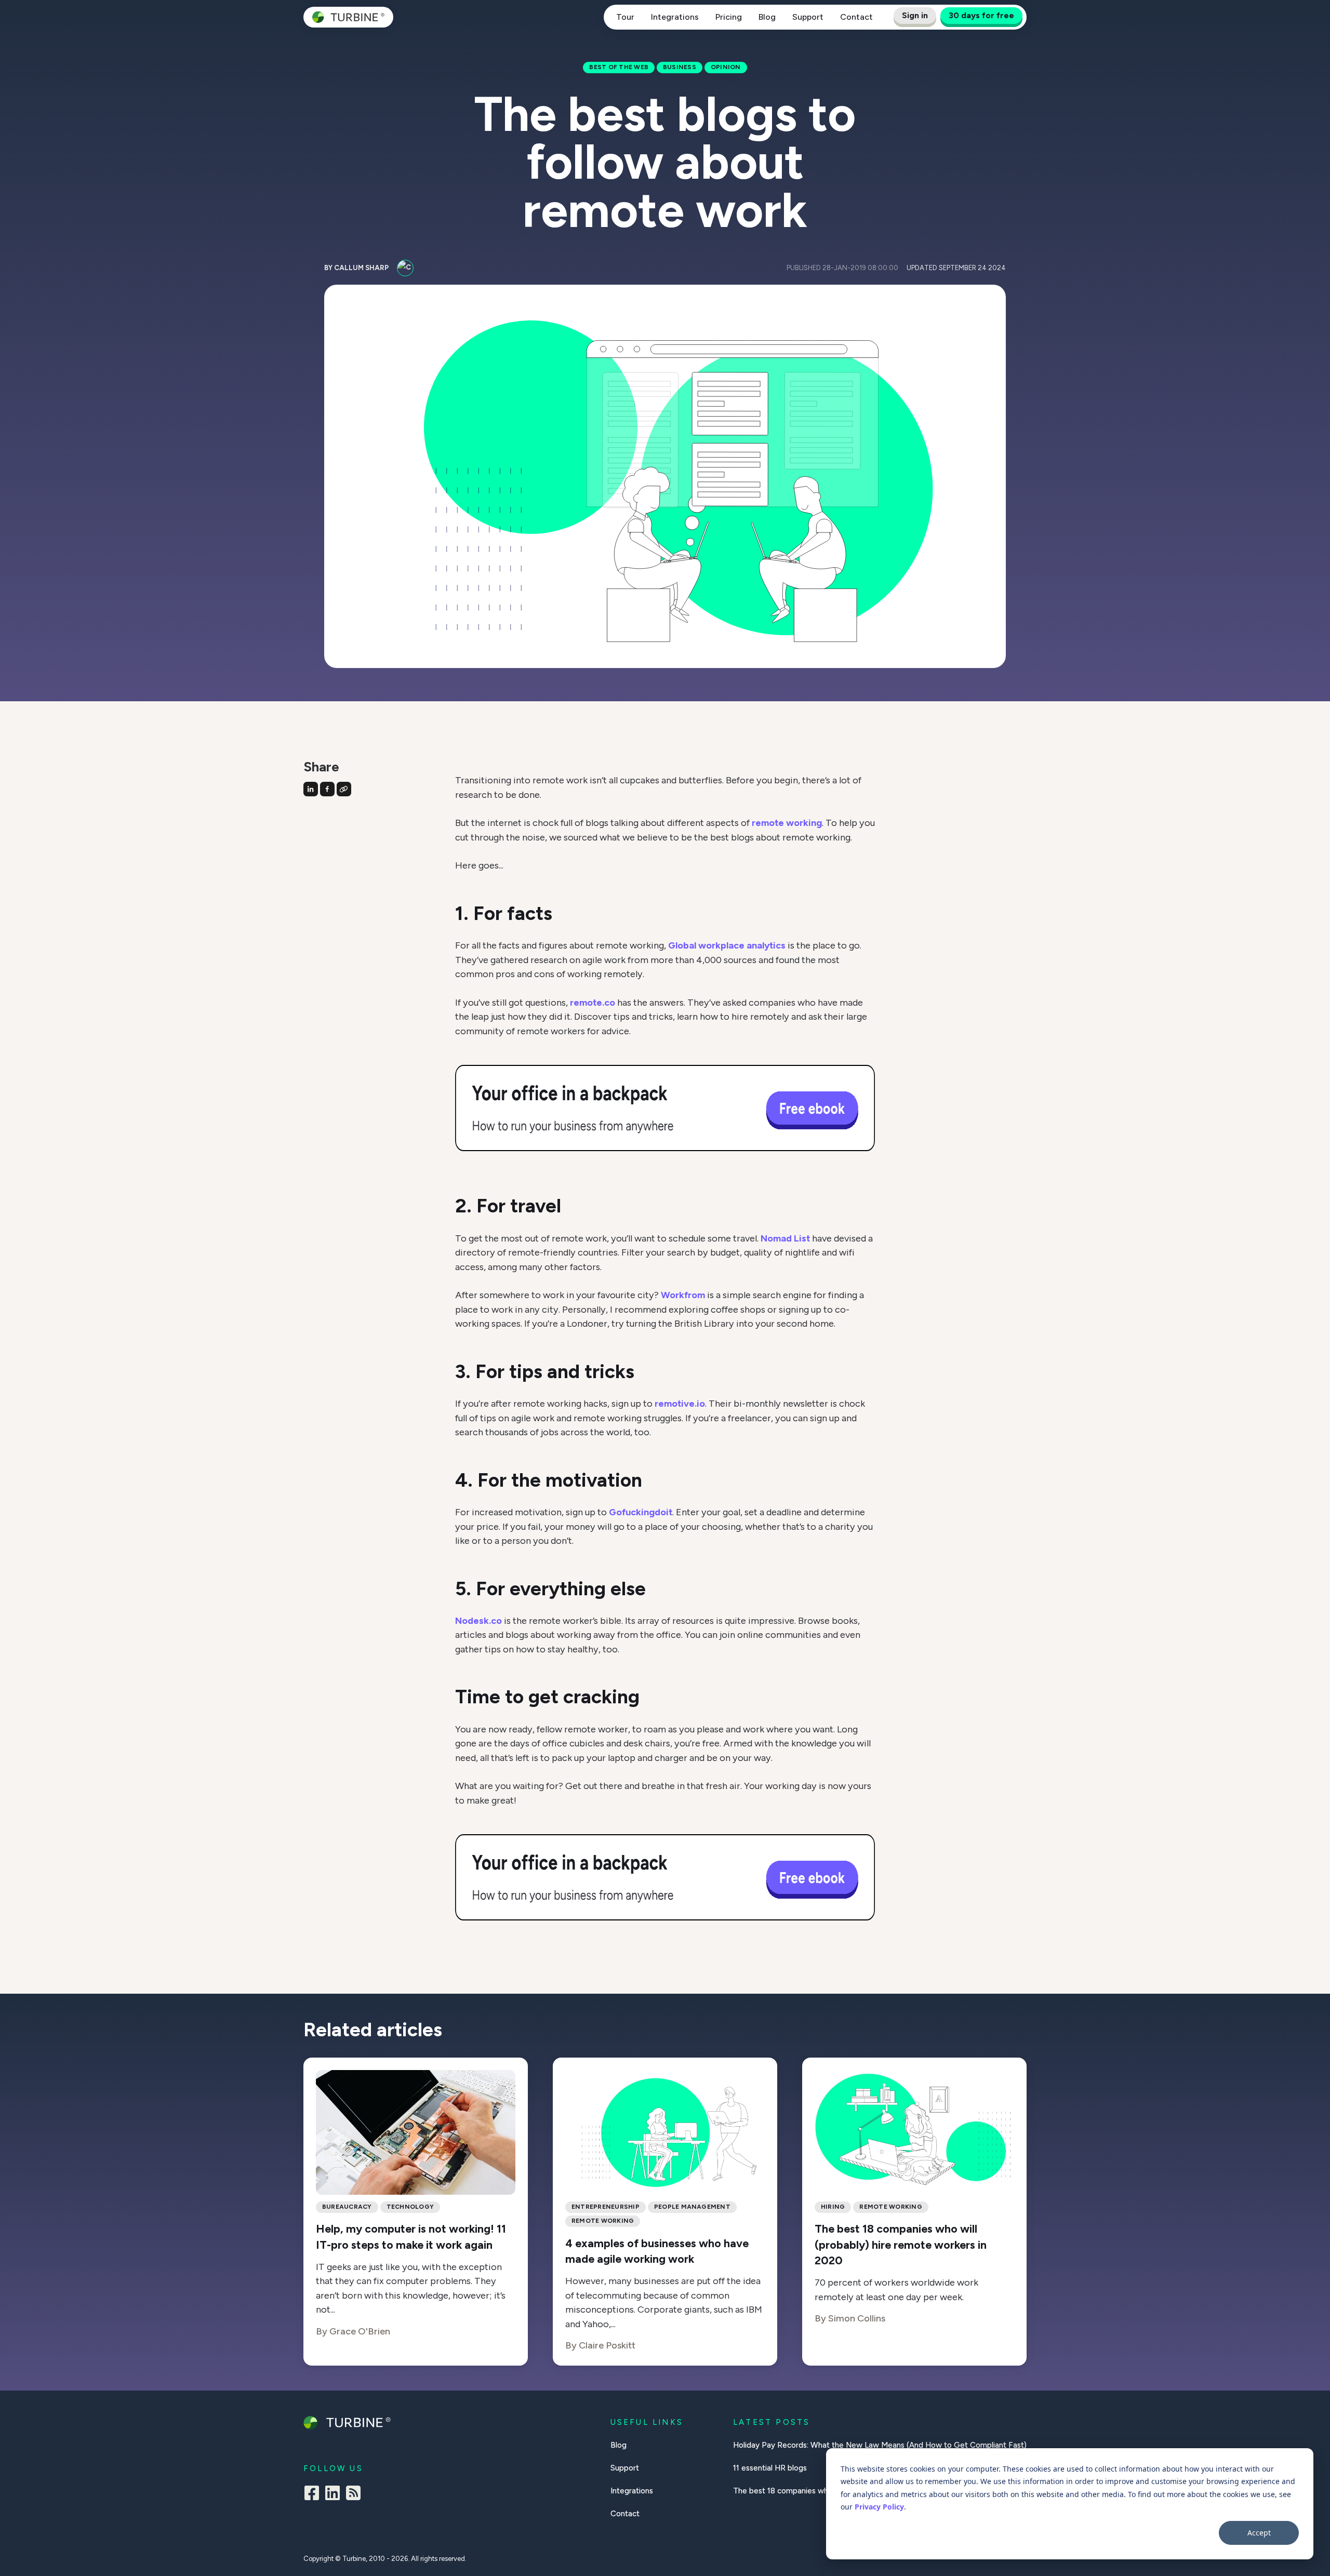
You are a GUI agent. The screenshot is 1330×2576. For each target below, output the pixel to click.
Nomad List (785, 1238)
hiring (833, 2207)
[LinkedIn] (332, 2495)
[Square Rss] (353, 2495)
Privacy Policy (879, 2507)
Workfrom (683, 1295)
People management (692, 2207)
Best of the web (619, 67)
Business (680, 67)
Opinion (726, 67)
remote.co (593, 1003)
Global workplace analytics (727, 945)
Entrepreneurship (606, 2207)
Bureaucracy (347, 2207)
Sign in (915, 15)
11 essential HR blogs (770, 2468)
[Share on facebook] (327, 789)
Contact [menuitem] (625, 2514)
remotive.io (680, 1404)
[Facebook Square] (312, 2495)
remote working (787, 823)
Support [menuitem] (625, 2468)
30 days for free (981, 15)
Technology (410, 2207)
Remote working (603, 2221)
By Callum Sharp (356, 268)
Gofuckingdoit (641, 1512)
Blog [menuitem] (619, 2445)
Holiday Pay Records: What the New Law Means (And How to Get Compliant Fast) (880, 2445)
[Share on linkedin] (311, 789)
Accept (1259, 2533)
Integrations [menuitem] (632, 2491)
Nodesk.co (478, 1621)
